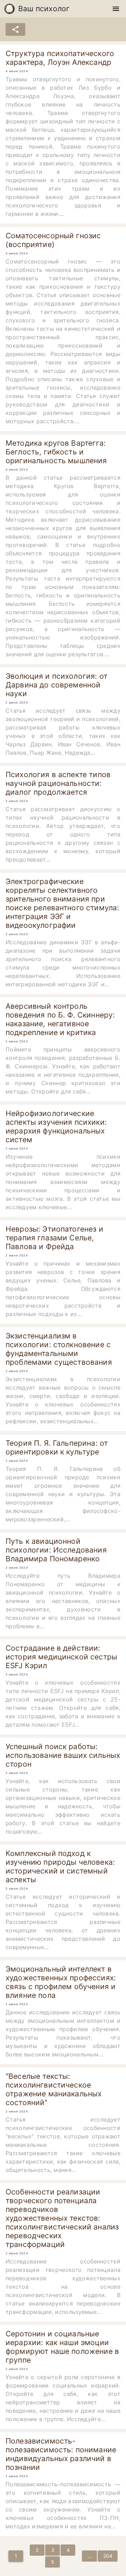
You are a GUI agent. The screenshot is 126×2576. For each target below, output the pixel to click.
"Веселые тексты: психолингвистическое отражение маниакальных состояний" (54, 2089)
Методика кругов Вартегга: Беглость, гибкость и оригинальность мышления (56, 452)
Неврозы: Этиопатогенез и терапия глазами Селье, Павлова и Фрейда (54, 1238)
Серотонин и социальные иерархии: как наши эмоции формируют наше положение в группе (62, 2347)
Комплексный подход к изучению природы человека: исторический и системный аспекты (60, 1866)
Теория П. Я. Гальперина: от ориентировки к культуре (57, 1447)
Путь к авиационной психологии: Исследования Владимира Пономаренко (56, 1550)
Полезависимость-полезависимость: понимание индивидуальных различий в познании (61, 2454)
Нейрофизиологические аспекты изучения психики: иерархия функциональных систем (56, 1126)
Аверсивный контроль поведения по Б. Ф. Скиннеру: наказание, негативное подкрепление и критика (60, 1019)
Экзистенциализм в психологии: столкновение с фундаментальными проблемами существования (59, 1349)
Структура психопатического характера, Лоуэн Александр (60, 58)
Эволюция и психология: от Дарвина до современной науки (57, 685)
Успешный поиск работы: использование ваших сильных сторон (63, 1755)
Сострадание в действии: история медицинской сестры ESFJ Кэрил (61, 1657)
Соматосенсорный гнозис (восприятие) (53, 240)
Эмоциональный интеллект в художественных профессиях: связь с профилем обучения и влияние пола (61, 1982)
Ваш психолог (44, 9)
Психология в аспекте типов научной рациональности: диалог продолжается (58, 783)
